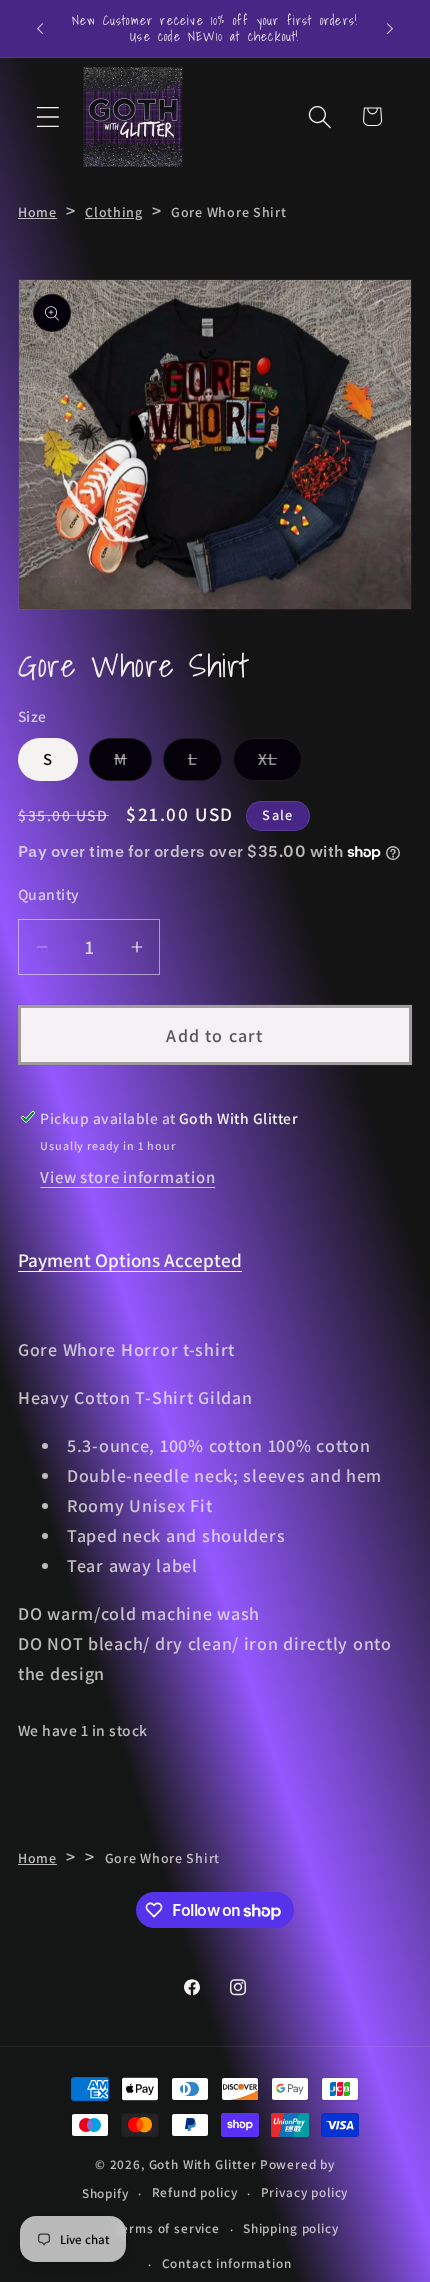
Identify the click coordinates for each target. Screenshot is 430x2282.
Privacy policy (305, 2192)
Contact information (227, 2263)
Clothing (114, 212)
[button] (48, 116)
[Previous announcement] (40, 28)
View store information (127, 1177)
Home (37, 212)
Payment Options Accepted (130, 1260)
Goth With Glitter (203, 2164)
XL (280, 764)
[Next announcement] (390, 28)
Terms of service (166, 2228)
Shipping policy (291, 2228)
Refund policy (195, 2192)
